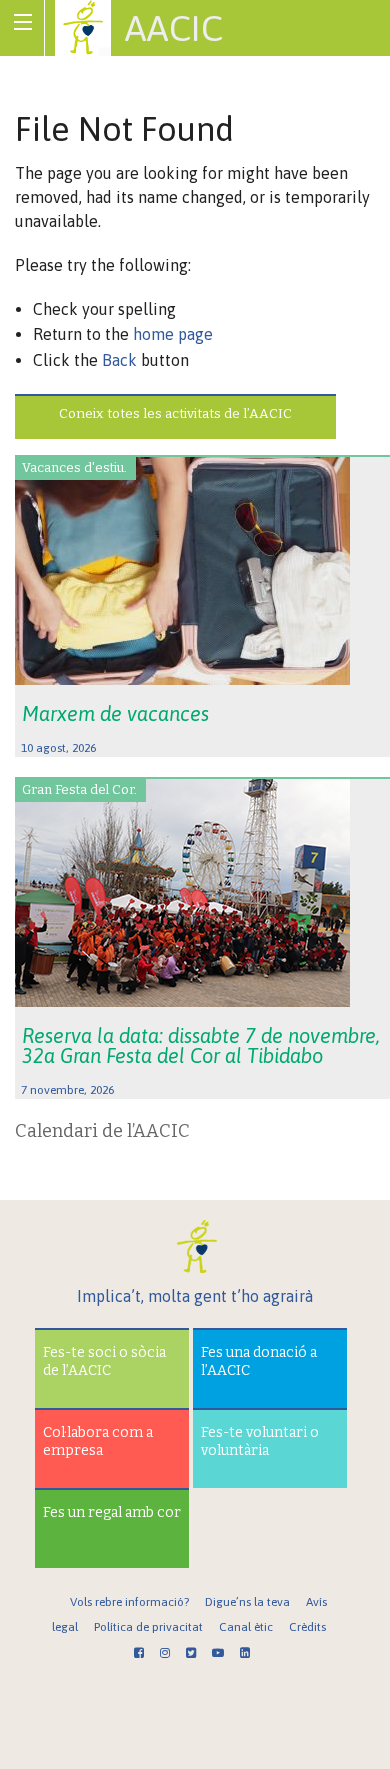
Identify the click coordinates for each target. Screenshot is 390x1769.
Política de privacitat (148, 1627)
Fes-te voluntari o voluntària (260, 1441)
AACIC (174, 28)
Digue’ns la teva (247, 1602)
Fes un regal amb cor (112, 1512)
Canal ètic (246, 1627)
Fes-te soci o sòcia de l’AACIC (104, 1361)
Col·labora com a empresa (98, 1441)
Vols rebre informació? (129, 1602)
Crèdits (307, 1627)
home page (173, 334)
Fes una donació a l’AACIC (259, 1361)
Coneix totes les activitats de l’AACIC (175, 413)
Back (119, 360)
